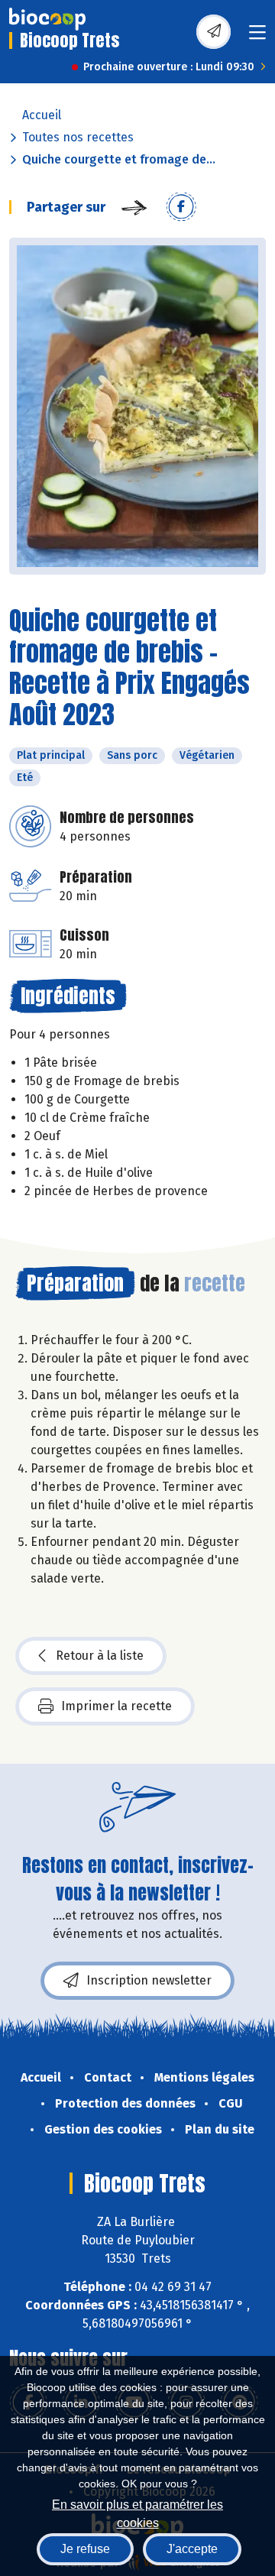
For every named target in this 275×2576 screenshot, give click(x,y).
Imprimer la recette (116, 1706)
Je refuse (85, 2549)
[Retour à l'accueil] (47, 19)
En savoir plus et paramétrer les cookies (137, 2512)
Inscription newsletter (149, 1980)
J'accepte (192, 2549)
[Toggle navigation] (257, 37)
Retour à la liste (100, 1656)
